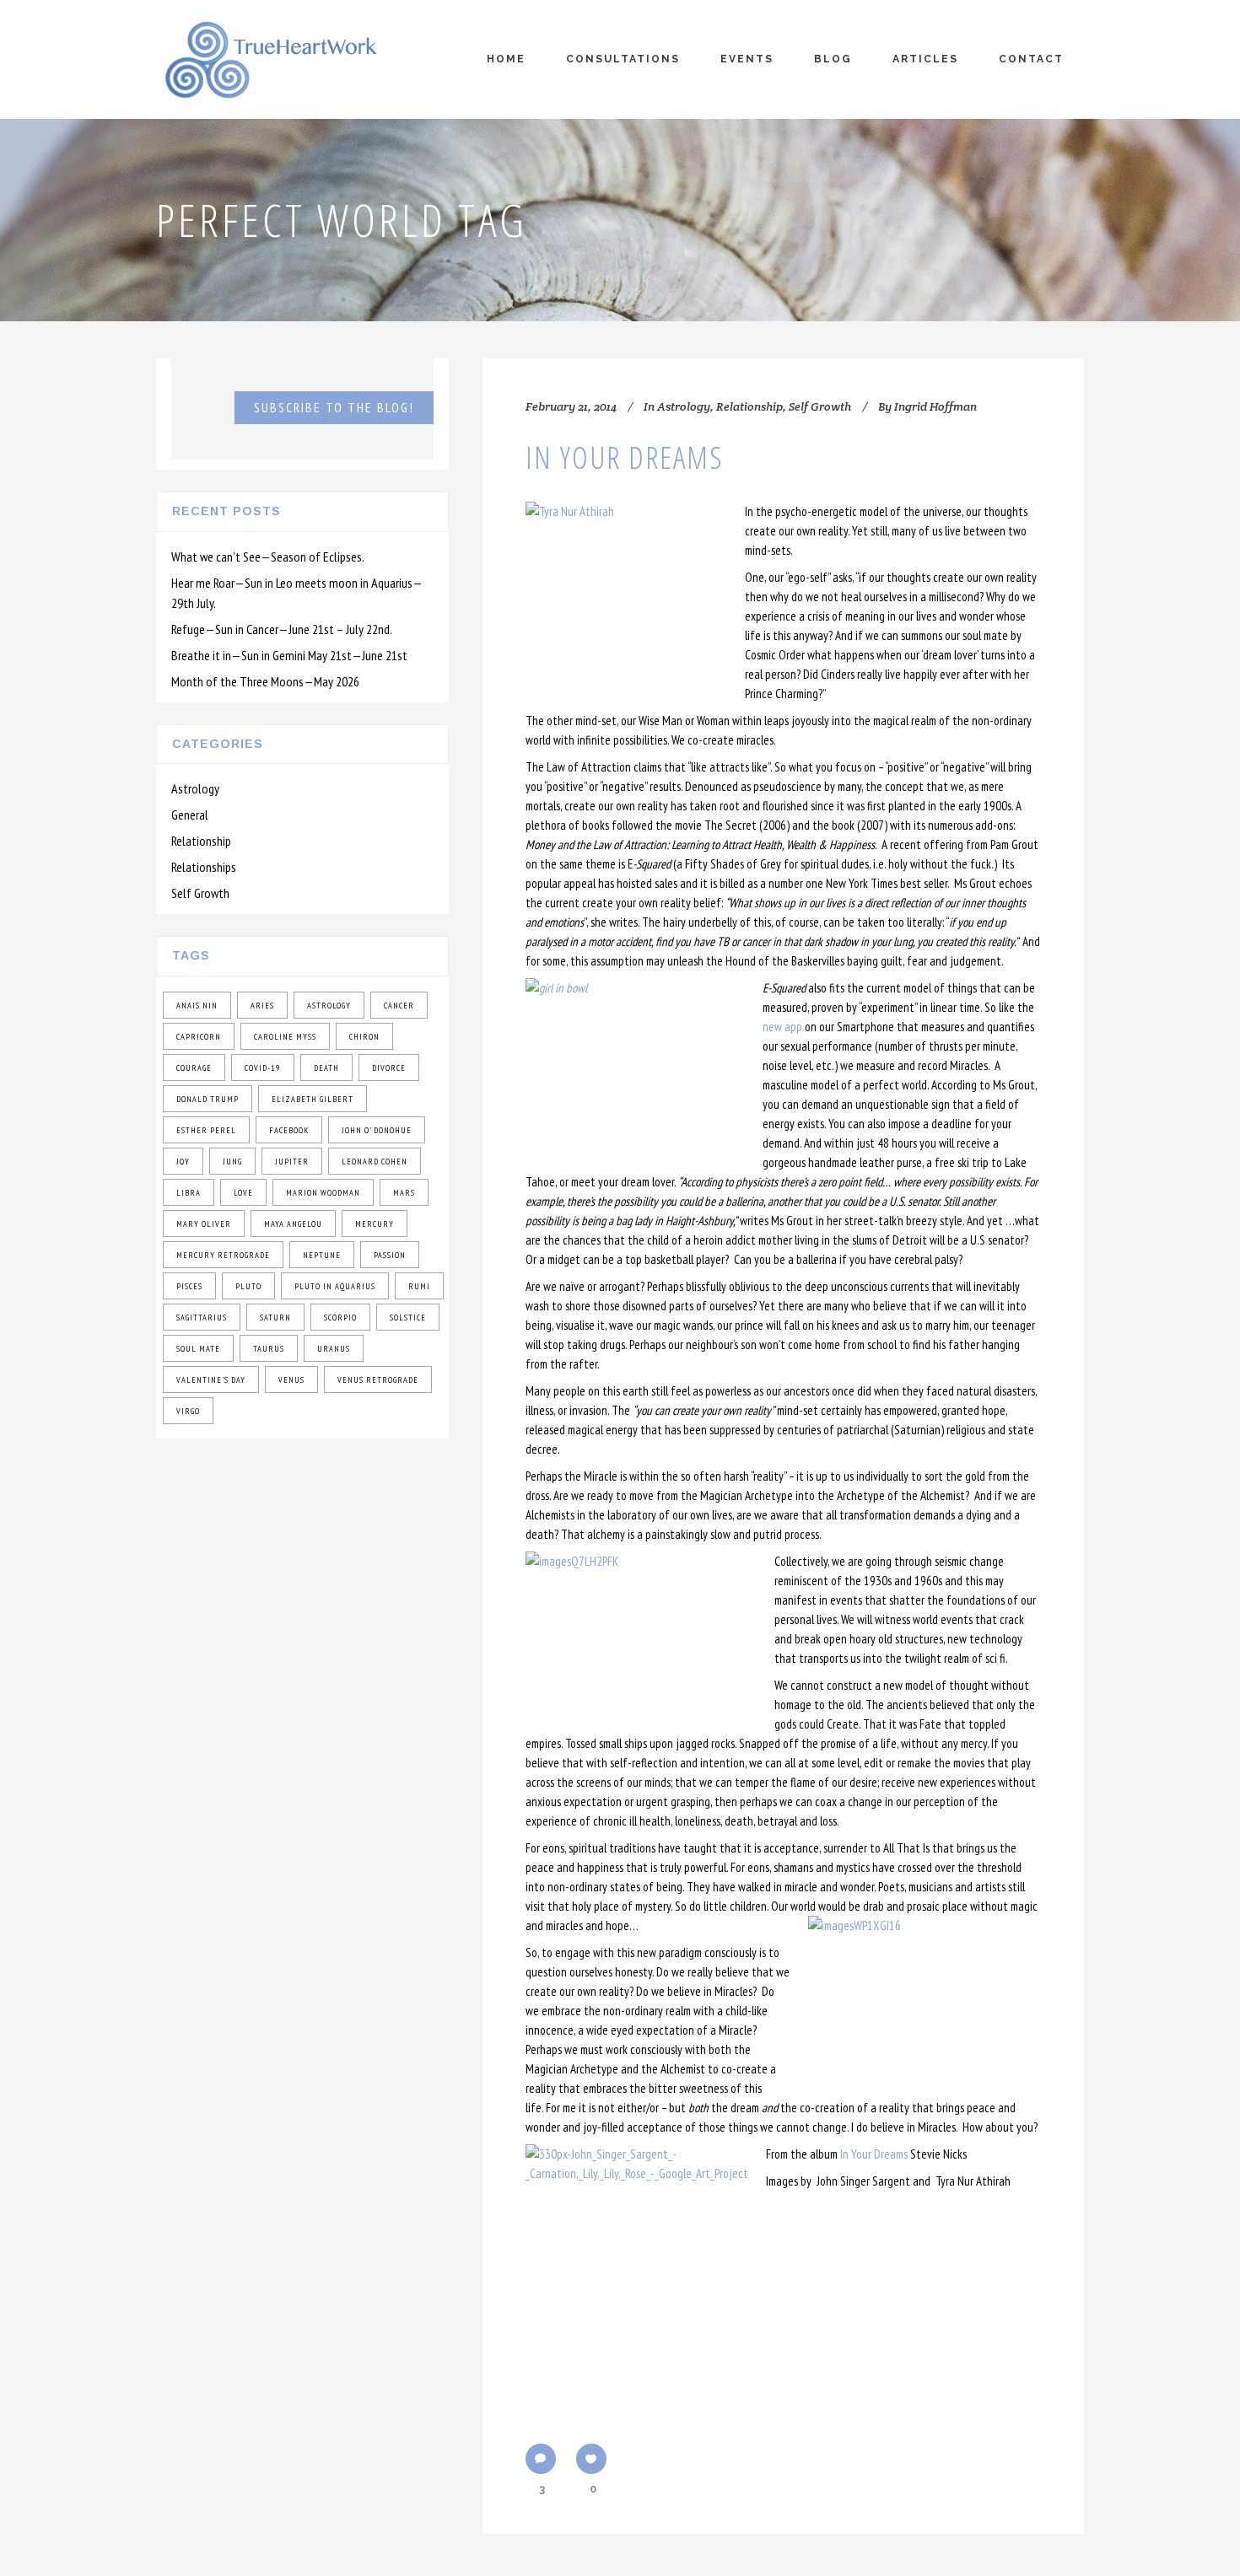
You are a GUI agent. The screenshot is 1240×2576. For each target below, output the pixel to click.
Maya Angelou (293, 1224)
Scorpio (340, 1318)
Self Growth (200, 893)
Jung (232, 1162)
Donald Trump (208, 1099)
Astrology (195, 788)
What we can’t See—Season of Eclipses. (268, 557)
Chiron (364, 1037)
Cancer (399, 1006)
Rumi (419, 1286)
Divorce (389, 1068)
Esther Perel (206, 1130)
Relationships (204, 867)
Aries (262, 1006)
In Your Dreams (625, 457)
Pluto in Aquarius (335, 1286)
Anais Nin (197, 1006)
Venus (291, 1380)
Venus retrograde (378, 1380)
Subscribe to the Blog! (334, 407)
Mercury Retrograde (223, 1255)
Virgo (188, 1411)
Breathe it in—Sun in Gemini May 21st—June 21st (289, 655)
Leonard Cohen (375, 1162)
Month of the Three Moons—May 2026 (265, 681)
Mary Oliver (204, 1224)
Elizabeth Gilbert (313, 1099)
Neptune (322, 1255)
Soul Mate (198, 1349)
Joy (183, 1162)
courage (194, 1068)
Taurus (269, 1349)
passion (390, 1255)
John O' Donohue (377, 1130)
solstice (408, 1318)
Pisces (189, 1286)
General (190, 815)
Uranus (334, 1349)
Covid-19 (263, 1068)
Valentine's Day (211, 1380)
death (326, 1068)
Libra (189, 1193)
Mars (404, 1193)
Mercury (375, 1224)
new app (782, 1027)
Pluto (248, 1286)
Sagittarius (202, 1318)
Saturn (275, 1318)
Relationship (201, 841)
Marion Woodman (323, 1193)
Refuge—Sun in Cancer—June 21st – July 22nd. (282, 629)
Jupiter (292, 1162)
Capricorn (199, 1037)
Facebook (289, 1130)
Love (243, 1193)
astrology (329, 1006)
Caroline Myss (285, 1037)
